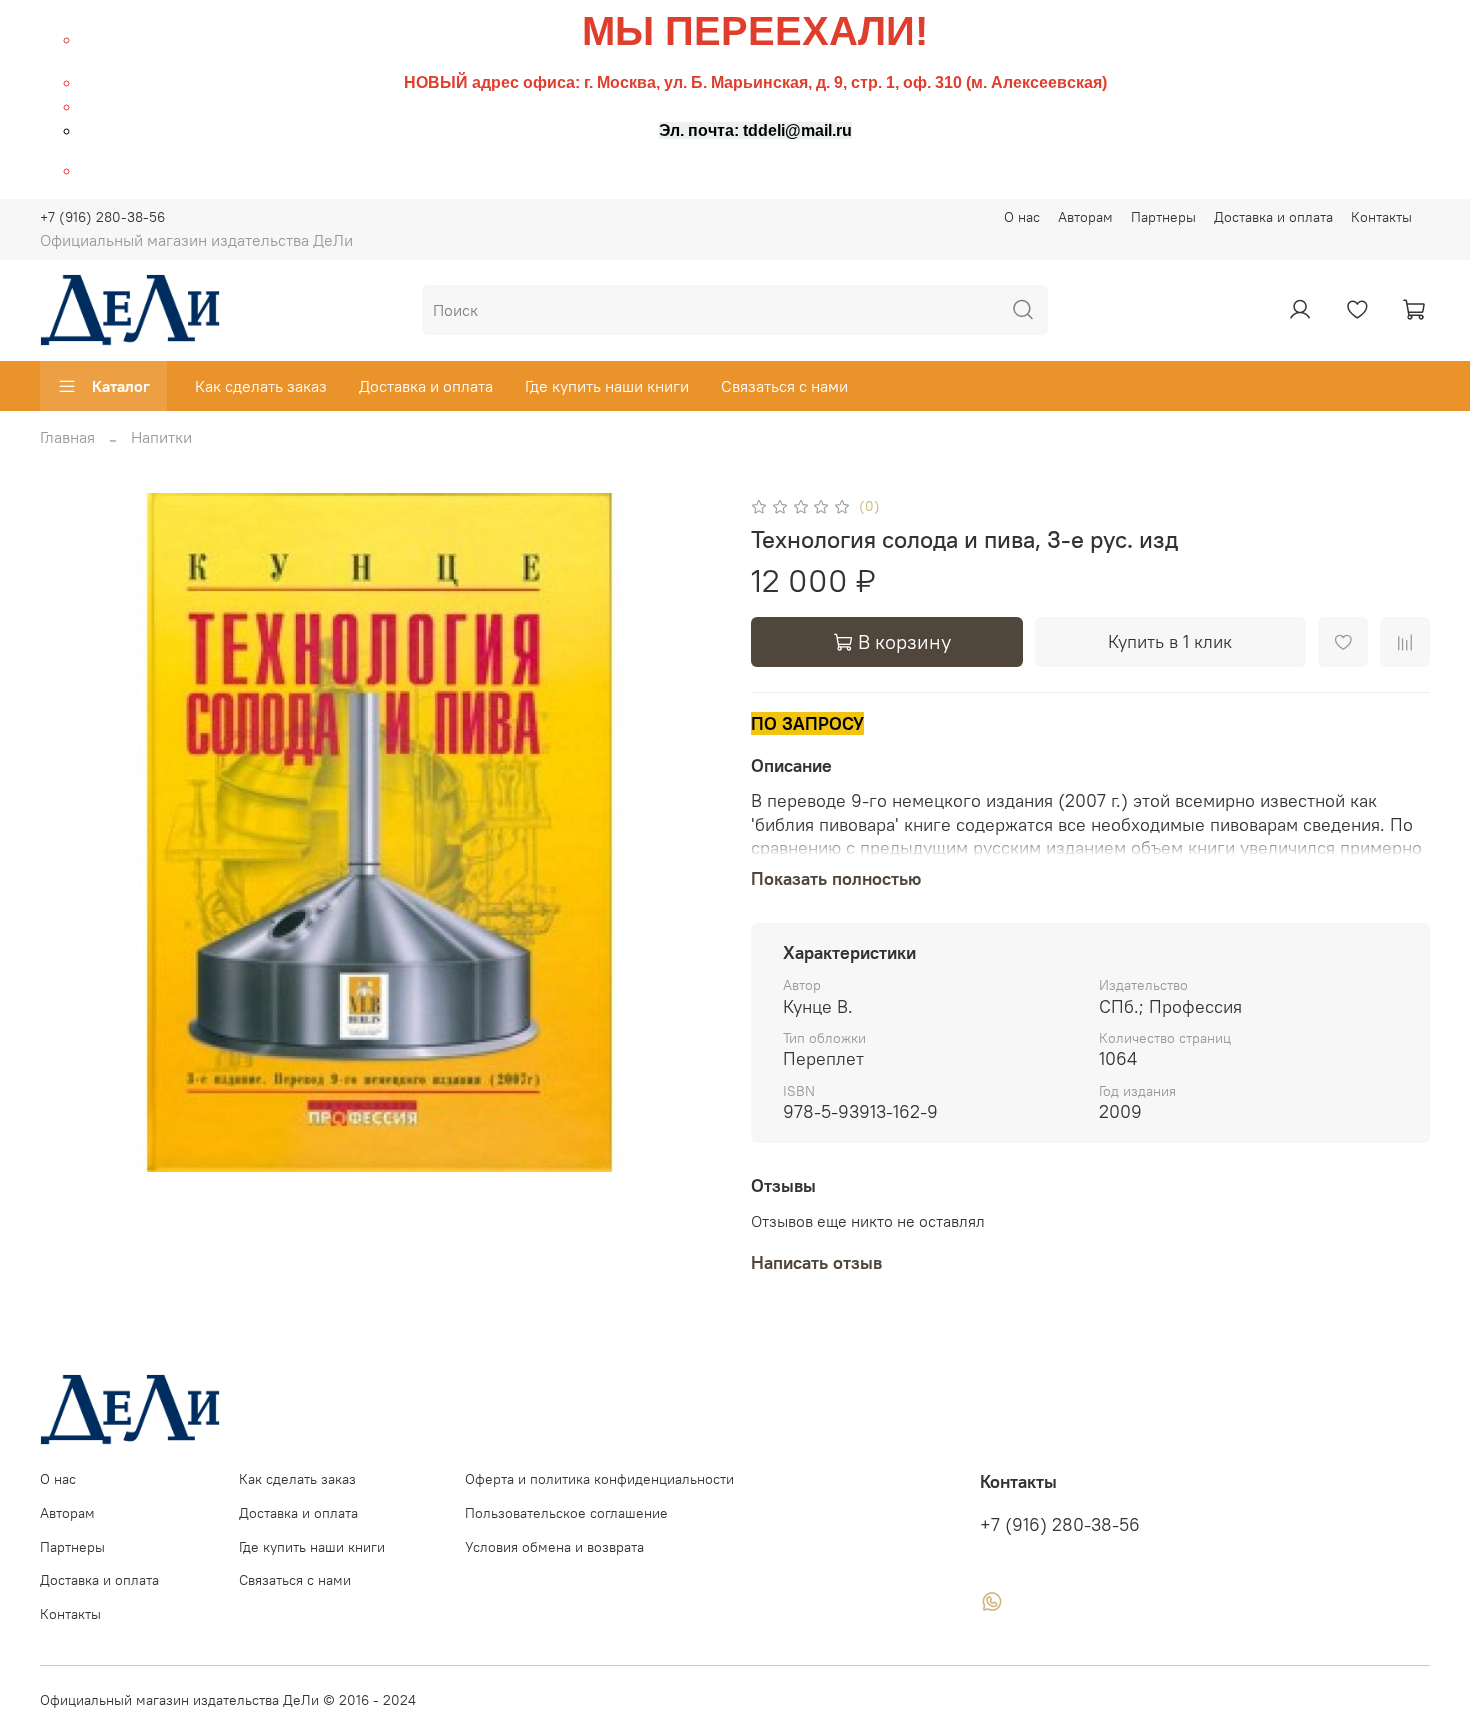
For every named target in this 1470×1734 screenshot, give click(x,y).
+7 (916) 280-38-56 (102, 217)
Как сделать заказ (261, 386)
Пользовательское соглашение (566, 1513)
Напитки (161, 437)
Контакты (1381, 217)
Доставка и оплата (1273, 217)
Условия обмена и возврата (554, 1547)
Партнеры (1163, 217)
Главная (67, 437)
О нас (1022, 217)
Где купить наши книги (607, 386)
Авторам (1085, 217)
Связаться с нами (784, 386)
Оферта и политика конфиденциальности (599, 1479)
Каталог (121, 386)
